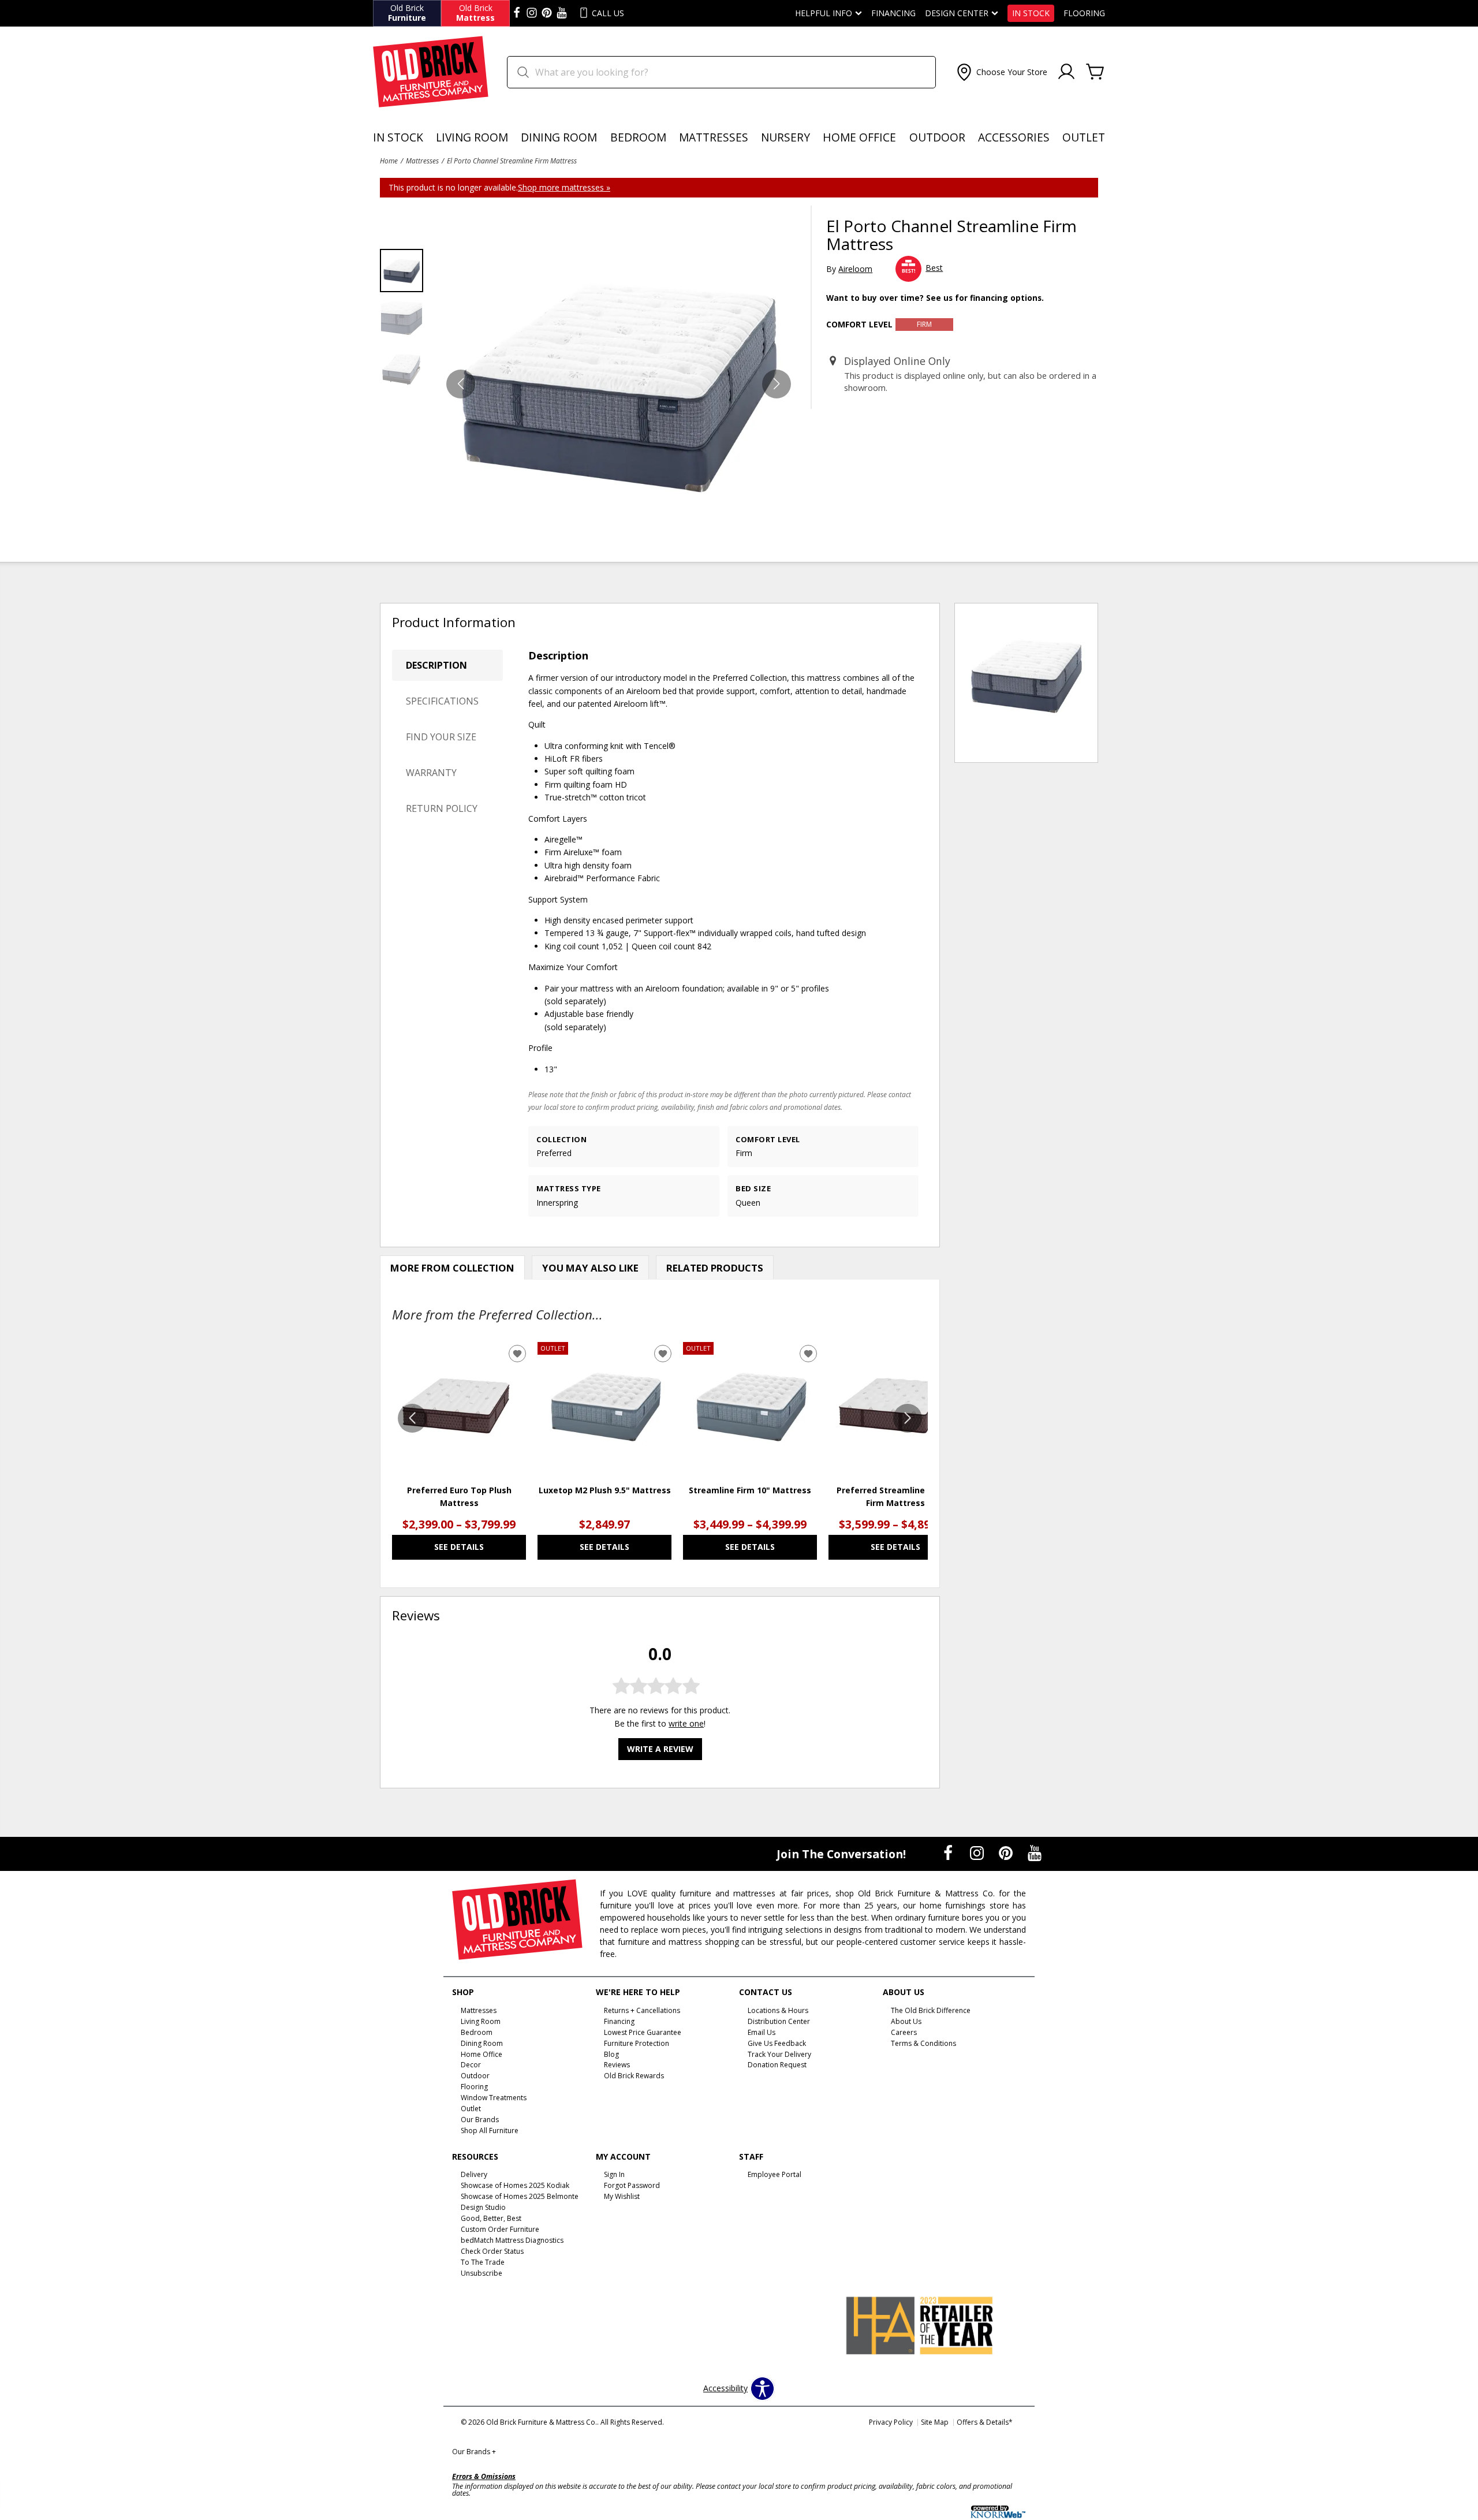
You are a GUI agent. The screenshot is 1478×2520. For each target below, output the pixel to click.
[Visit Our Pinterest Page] (1007, 1853)
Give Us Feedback (777, 2043)
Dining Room (559, 137)
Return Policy (442, 808)
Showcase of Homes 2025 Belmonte (520, 2196)
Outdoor (937, 137)
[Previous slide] (412, 1418)
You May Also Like (590, 1268)
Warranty (431, 773)
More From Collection (452, 1268)
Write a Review (660, 1749)
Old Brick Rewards (634, 2076)
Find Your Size (441, 737)
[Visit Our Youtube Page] (1035, 1853)
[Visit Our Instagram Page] (978, 1853)
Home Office (859, 137)
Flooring (1084, 13)
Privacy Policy (891, 2422)
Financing (893, 13)
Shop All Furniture (490, 2131)
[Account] (1066, 72)
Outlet (1084, 137)
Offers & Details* (985, 2422)
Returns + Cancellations (642, 2010)
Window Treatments (494, 2098)
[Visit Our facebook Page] (517, 13)
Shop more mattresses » (564, 187)
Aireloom (855, 269)
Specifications (442, 701)
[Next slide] (908, 1418)
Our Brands (474, 2452)
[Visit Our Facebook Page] (949, 1853)
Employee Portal (775, 2174)
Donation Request (777, 2065)
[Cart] (1095, 72)
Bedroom (638, 137)
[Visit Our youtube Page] (562, 13)
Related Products (715, 1268)
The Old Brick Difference (931, 2010)
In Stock (1031, 13)
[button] (1001, 72)
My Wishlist (622, 2196)
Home (389, 161)
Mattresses (714, 137)
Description (436, 665)
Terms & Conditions (923, 2043)
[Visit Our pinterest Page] (547, 13)
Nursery (785, 137)
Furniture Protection (637, 2043)
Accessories (1014, 137)
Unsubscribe (482, 2273)
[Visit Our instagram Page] (532, 13)
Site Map (935, 2422)
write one (686, 1723)
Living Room (472, 137)
